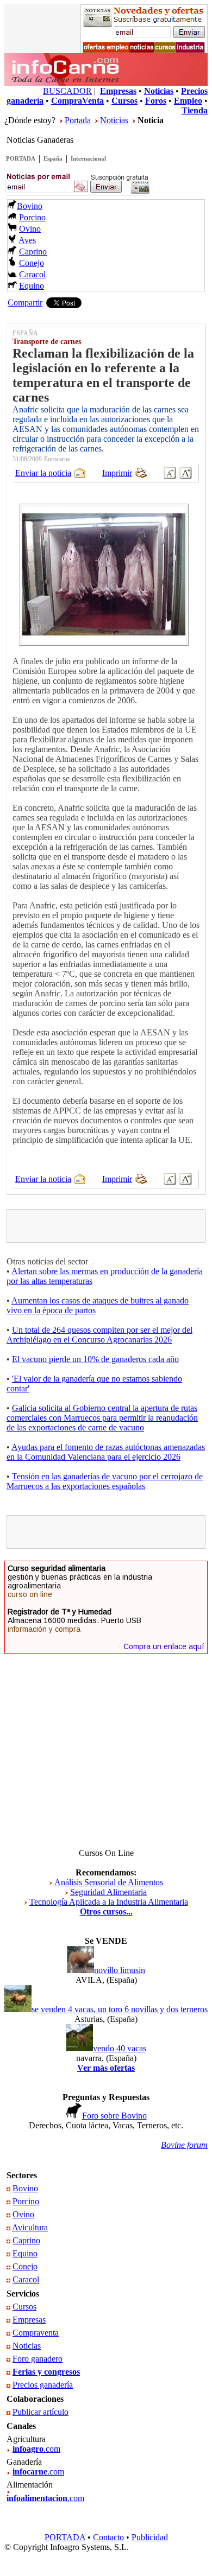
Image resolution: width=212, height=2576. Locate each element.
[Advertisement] (111, 1226)
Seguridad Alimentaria (108, 1892)
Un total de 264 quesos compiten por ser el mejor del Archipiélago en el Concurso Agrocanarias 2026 (99, 1335)
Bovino (30, 206)
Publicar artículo (40, 2412)
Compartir (25, 303)
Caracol (32, 274)
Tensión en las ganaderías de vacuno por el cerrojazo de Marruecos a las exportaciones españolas (105, 1481)
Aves (27, 240)
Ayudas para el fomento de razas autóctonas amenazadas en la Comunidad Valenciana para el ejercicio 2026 (106, 1452)
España (53, 158)
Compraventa (36, 2333)
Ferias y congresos (46, 2372)
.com (36, 2449)
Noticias (114, 120)
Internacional (88, 158)
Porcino (32, 217)
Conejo (32, 263)
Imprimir (117, 473)
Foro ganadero (38, 2359)
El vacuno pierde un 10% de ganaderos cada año (95, 1359)
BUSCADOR (67, 91)
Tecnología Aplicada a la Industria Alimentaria (109, 1902)
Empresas (29, 2320)
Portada (78, 120)
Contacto (108, 2537)
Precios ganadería (43, 2385)
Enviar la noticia (43, 473)
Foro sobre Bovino (114, 2116)
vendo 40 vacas (120, 2048)
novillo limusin (120, 1970)
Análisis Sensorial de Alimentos (109, 1882)
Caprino (33, 252)
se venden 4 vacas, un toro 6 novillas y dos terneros (120, 2009)
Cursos (24, 2307)
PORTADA (21, 158)
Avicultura (30, 2227)
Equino (32, 286)
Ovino (30, 229)
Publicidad (150, 2537)
